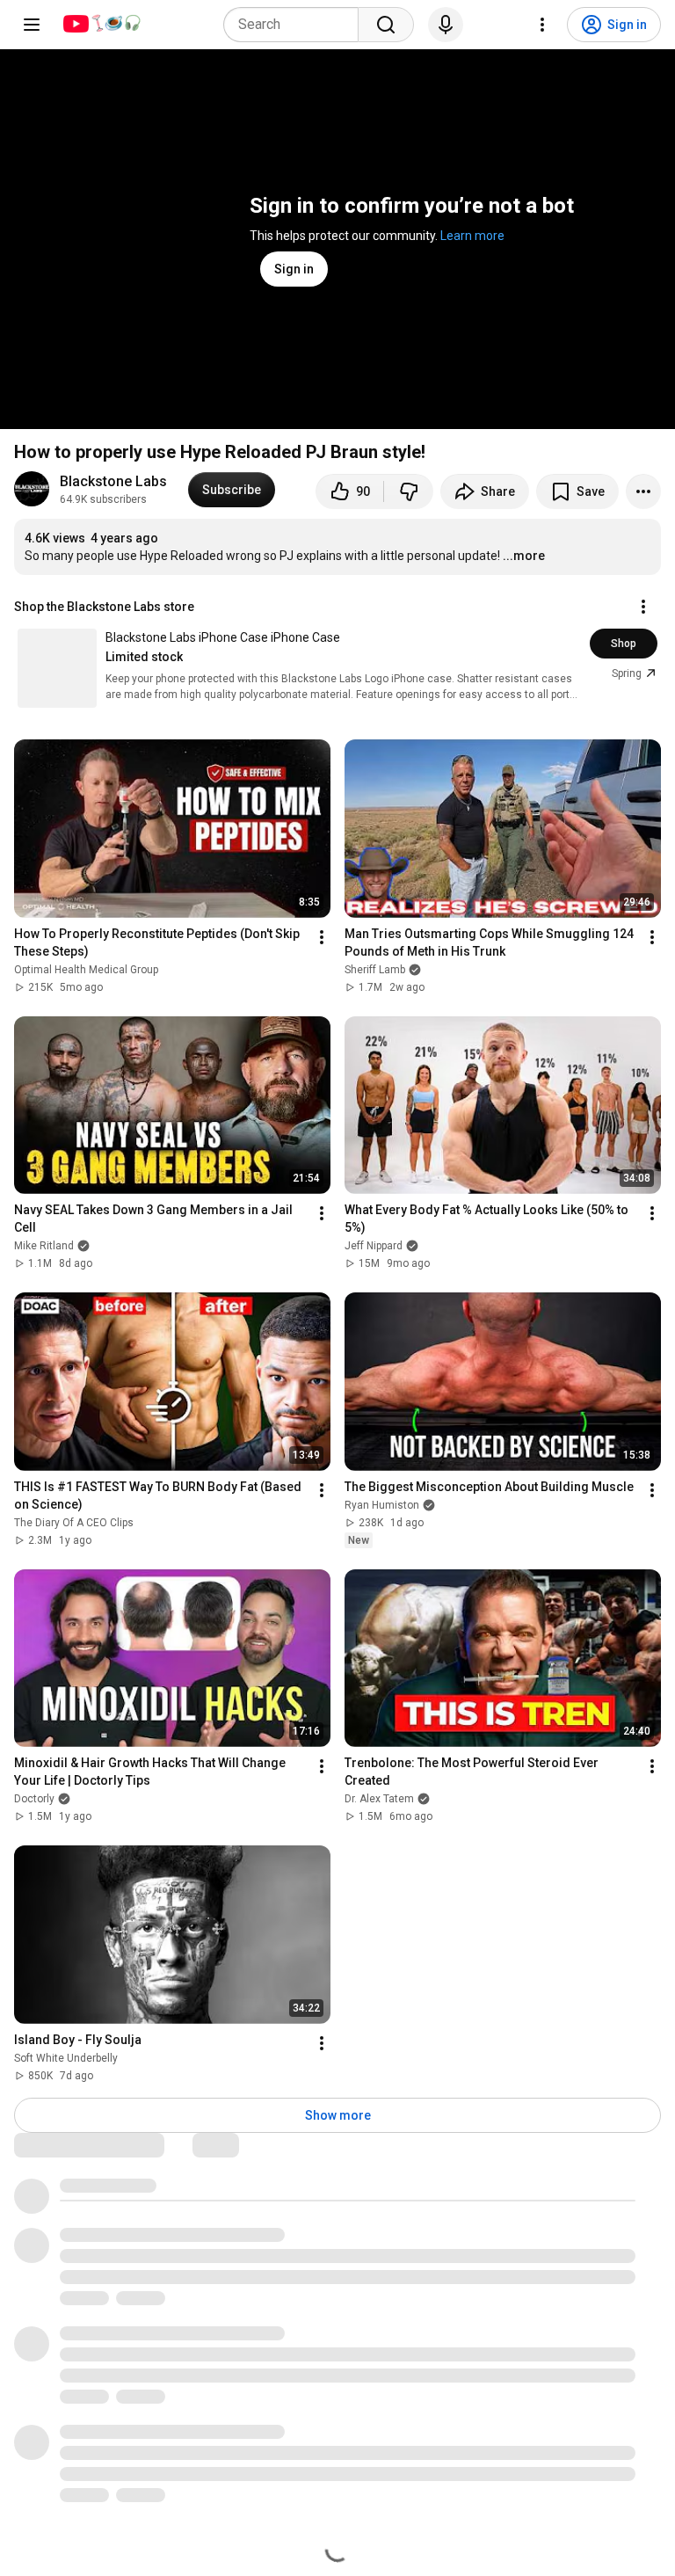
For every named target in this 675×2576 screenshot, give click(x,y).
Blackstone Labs (113, 481)
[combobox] (296, 25)
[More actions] (643, 491)
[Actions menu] (643, 607)
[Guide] (32, 25)
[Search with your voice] (446, 25)
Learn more (472, 236)
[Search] (386, 25)
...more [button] (524, 556)
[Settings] (542, 25)
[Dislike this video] (409, 491)
